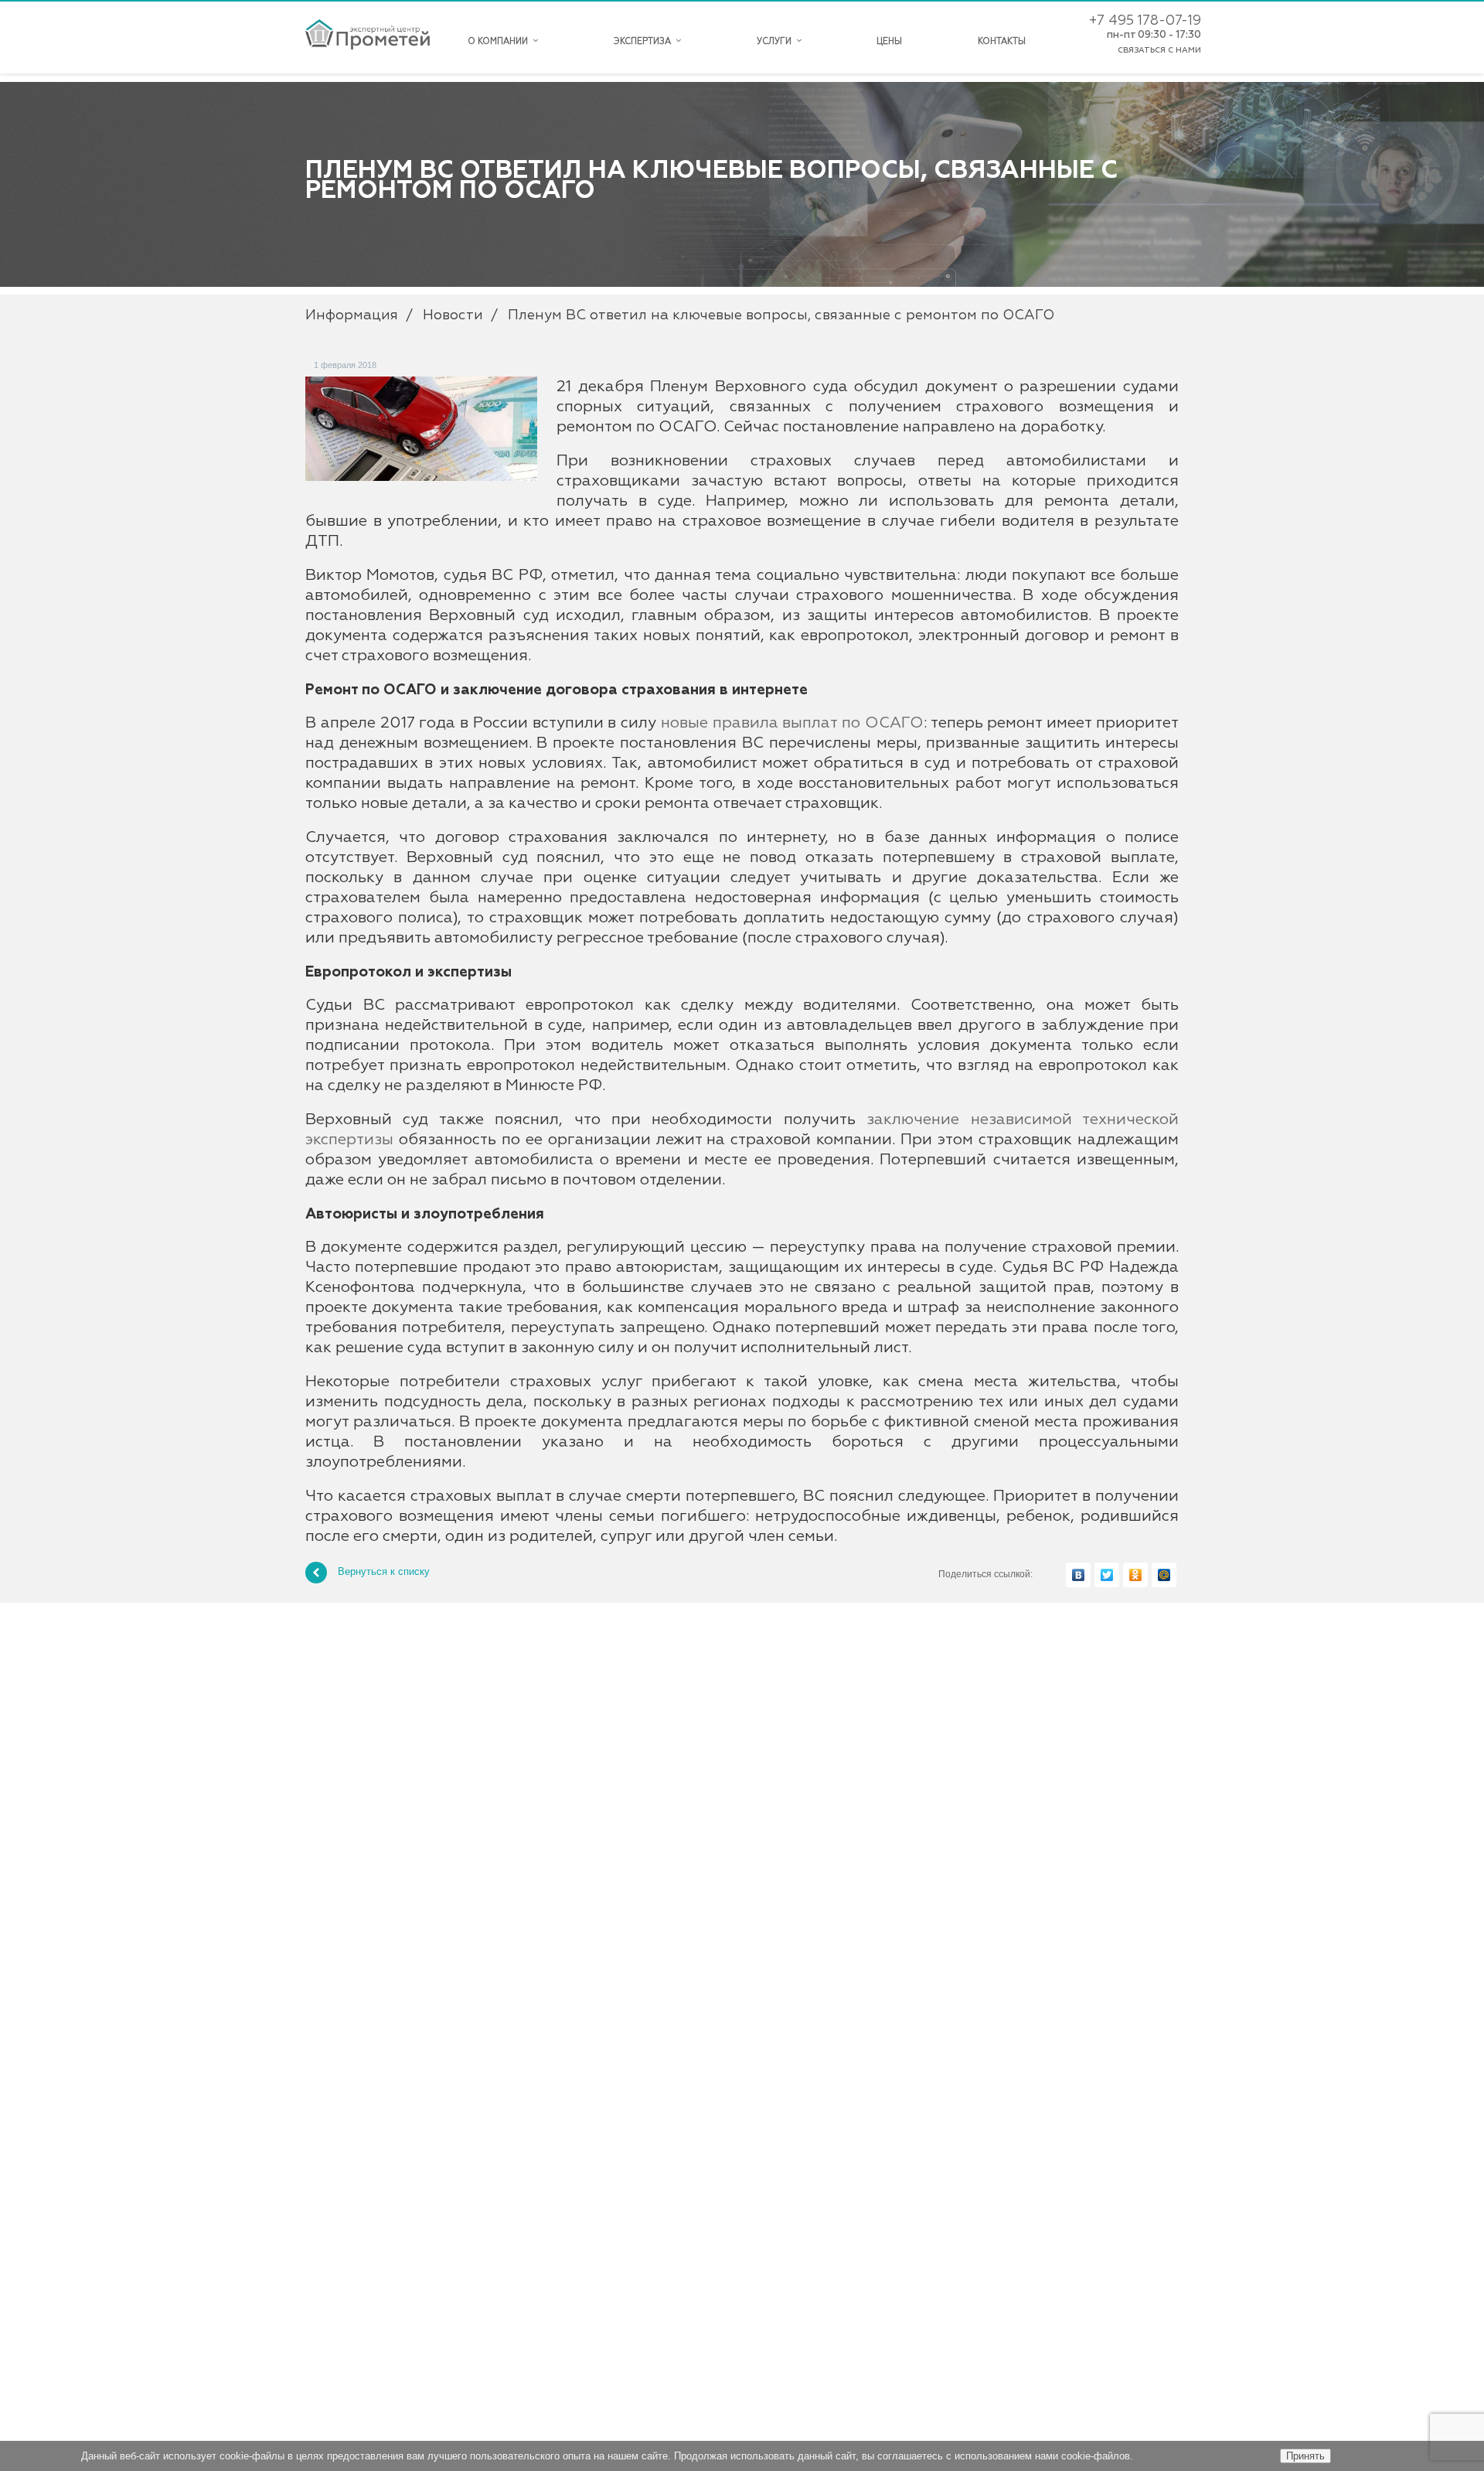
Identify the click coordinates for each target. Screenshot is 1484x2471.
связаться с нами (1159, 50)
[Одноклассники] (1135, 1575)
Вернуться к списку (384, 1572)
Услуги (776, 41)
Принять (1305, 2456)
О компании (500, 41)
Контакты (1002, 41)
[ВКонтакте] (1078, 1575)
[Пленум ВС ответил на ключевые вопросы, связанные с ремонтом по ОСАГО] (421, 384)
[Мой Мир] (1164, 1575)
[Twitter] (1107, 1575)
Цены (889, 41)
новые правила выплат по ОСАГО (792, 723)
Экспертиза (645, 41)
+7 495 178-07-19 (1145, 21)
